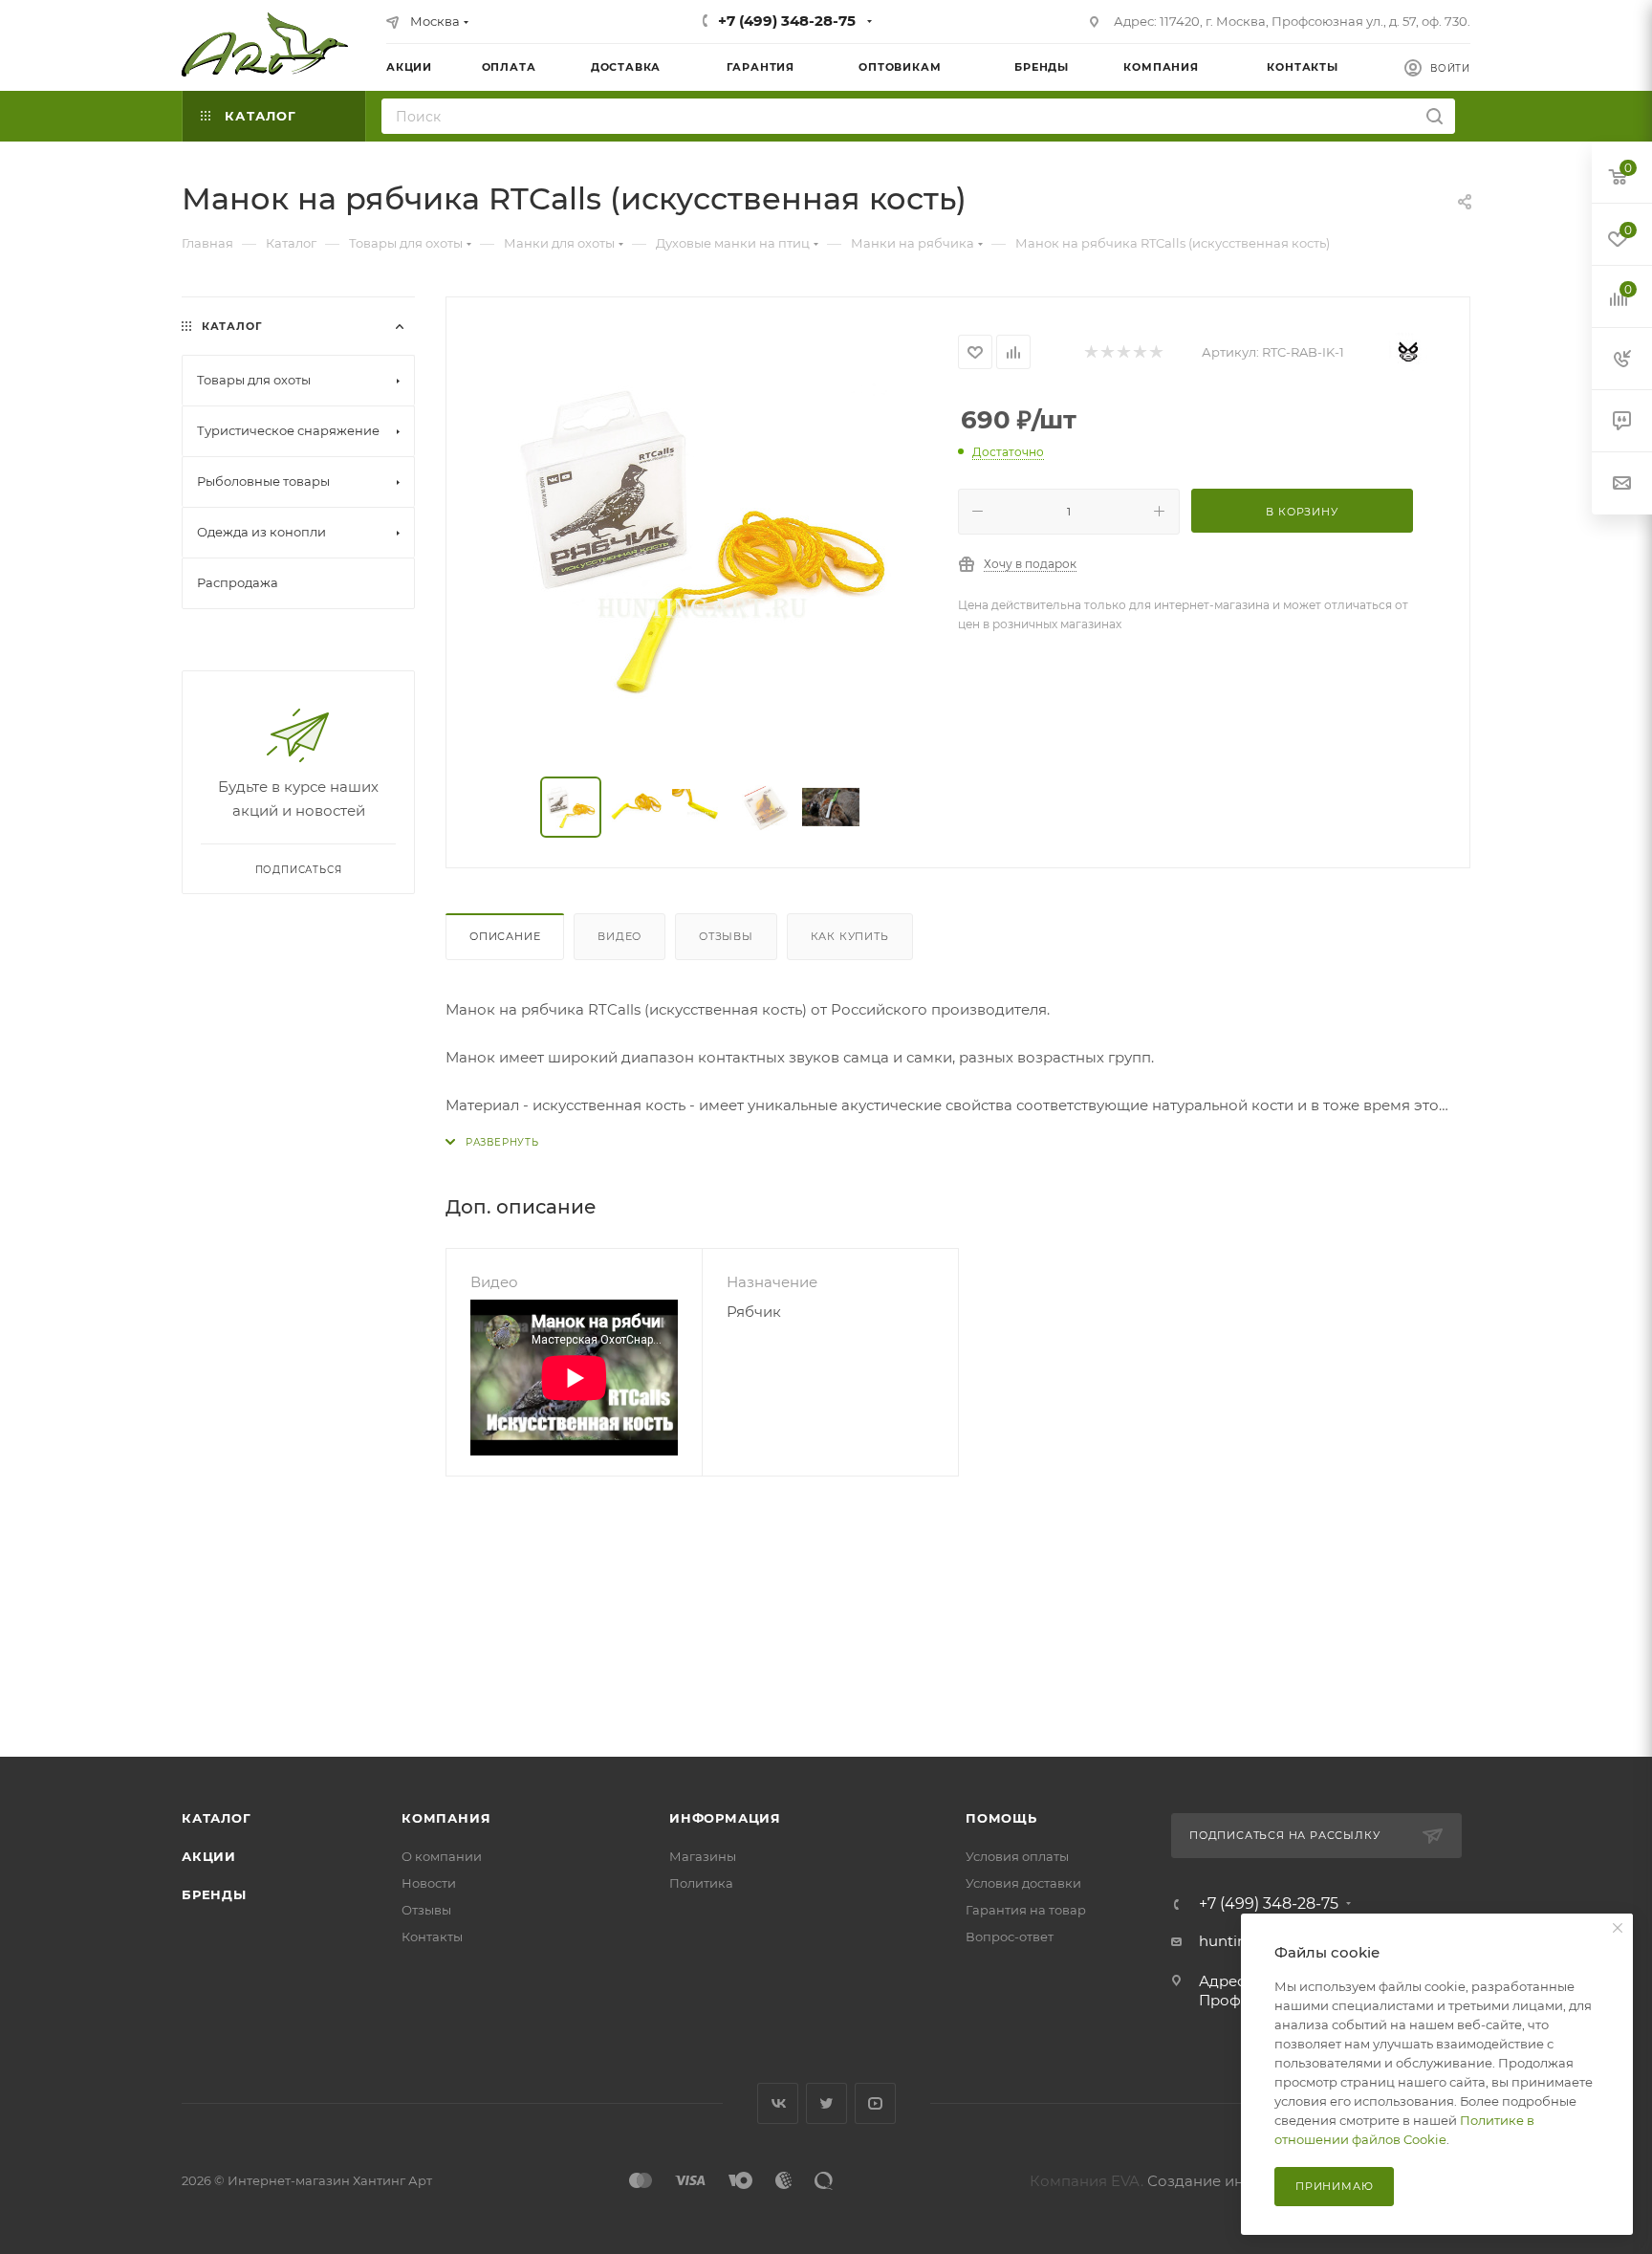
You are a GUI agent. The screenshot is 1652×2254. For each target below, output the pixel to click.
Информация (725, 1818)
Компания (446, 1818)
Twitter (826, 2103)
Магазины (703, 1856)
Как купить (850, 936)
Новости (429, 1883)
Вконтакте (778, 2103)
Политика (701, 1883)
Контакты (432, 1937)
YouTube (875, 2103)
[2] (1107, 352)
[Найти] (1435, 116)
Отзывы (726, 936)
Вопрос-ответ (1010, 1937)
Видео (619, 936)
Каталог (217, 1818)
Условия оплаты (1017, 1856)
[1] (1090, 352)
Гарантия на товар (1026, 1910)
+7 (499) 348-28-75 (787, 21)
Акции (209, 1856)
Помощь (1001, 1818)
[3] (1123, 352)
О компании (442, 1856)
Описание (505, 936)
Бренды (214, 1894)
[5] (1155, 352)
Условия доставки (1023, 1883)
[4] (1139, 352)
